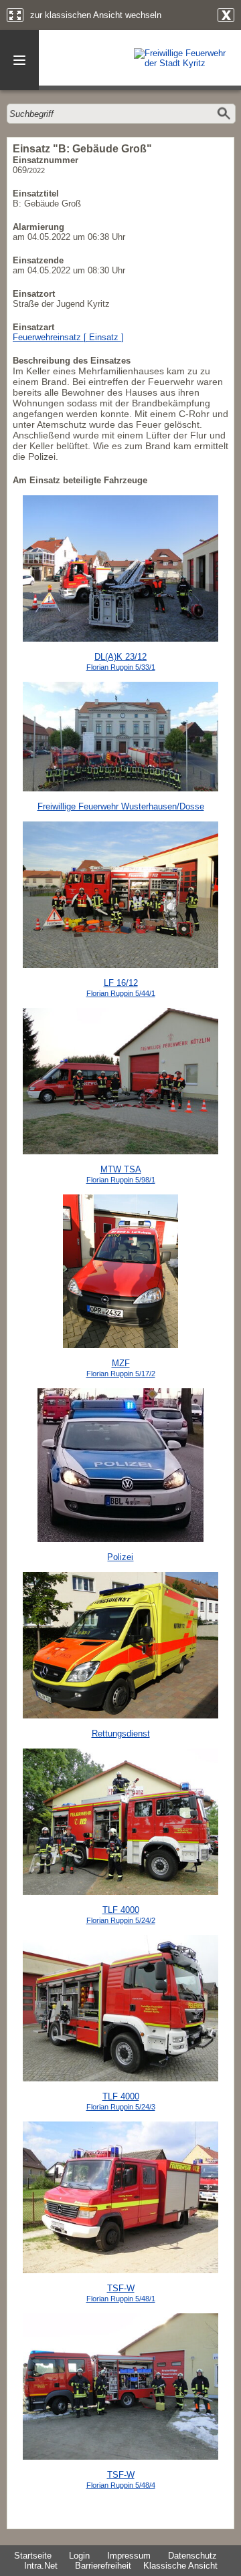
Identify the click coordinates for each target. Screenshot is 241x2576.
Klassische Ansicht (180, 2566)
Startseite (33, 2556)
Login (79, 2556)
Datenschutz (192, 2556)
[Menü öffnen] (19, 60)
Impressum (129, 2556)
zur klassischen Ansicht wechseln (96, 15)
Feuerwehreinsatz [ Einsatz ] (68, 337)
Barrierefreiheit (103, 2566)
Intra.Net (41, 2566)
